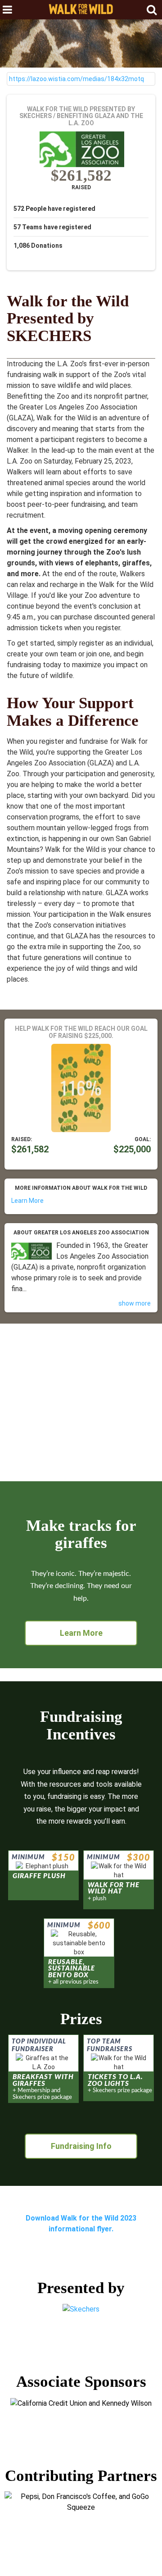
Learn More (27, 1201)
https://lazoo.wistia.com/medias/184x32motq (76, 79)
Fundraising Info (81, 2146)
